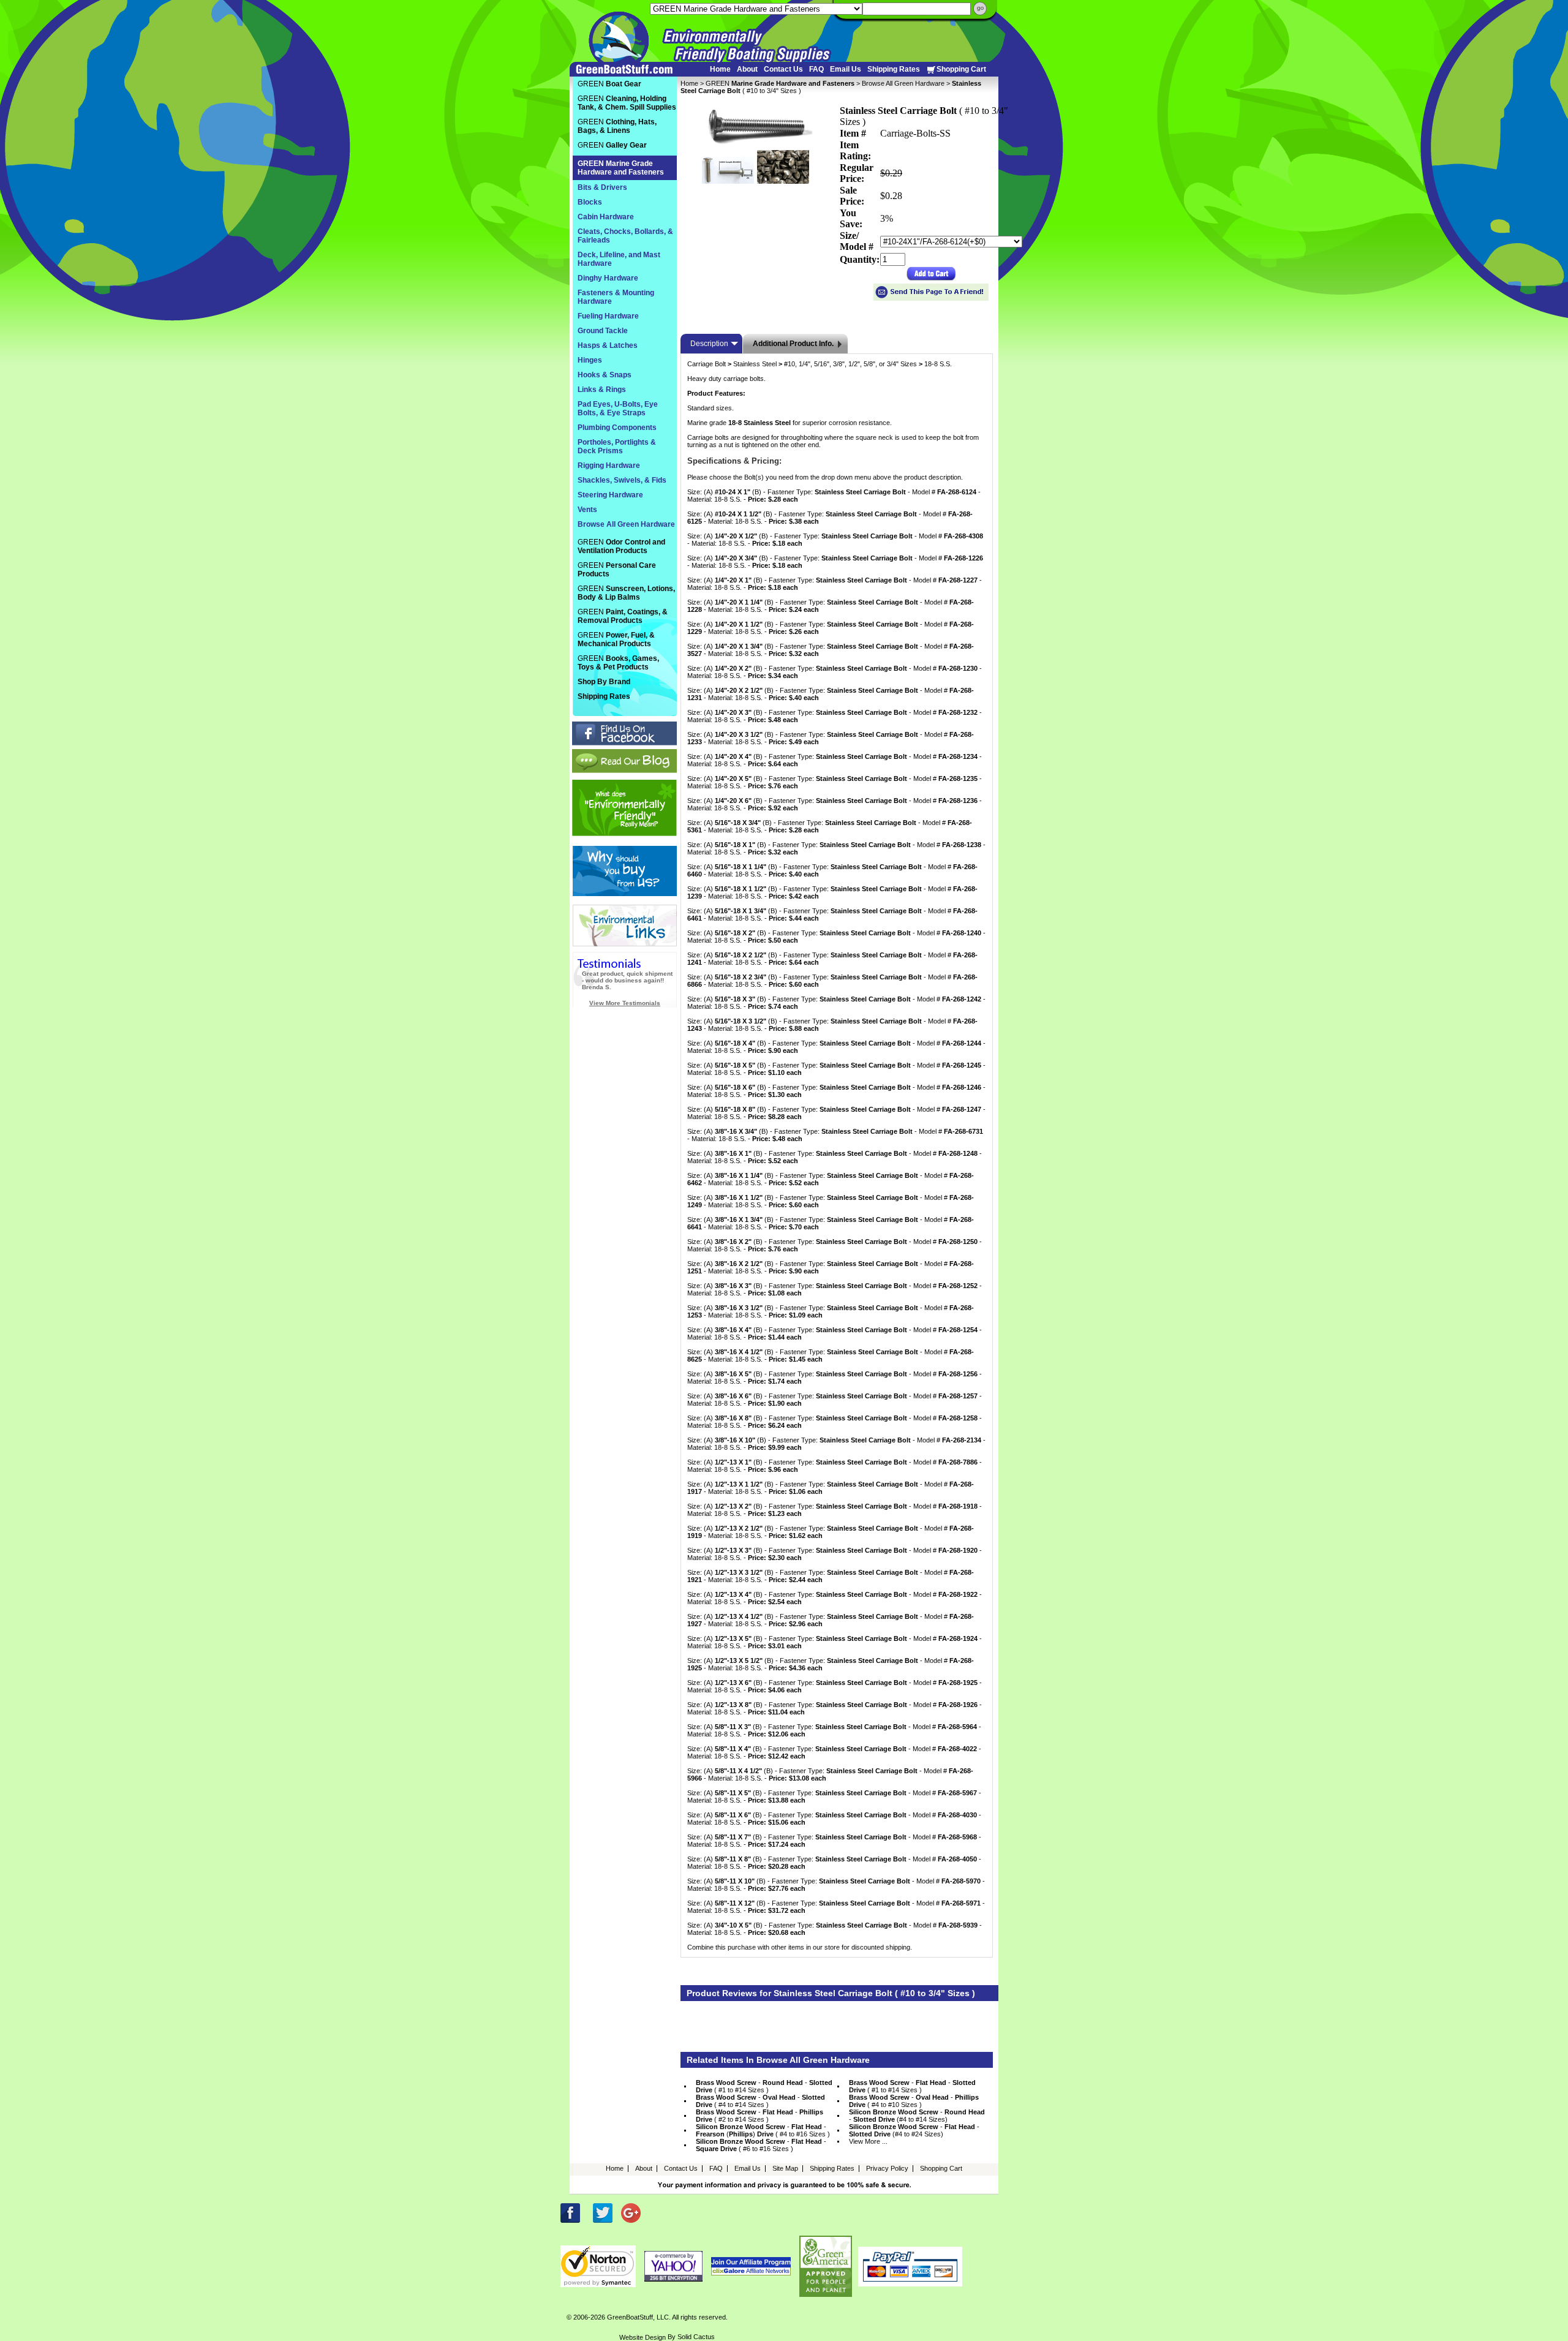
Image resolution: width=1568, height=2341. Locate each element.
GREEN (780, 83)
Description (709, 344)
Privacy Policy (887, 2168)
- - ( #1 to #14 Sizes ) (764, 2086)
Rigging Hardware (609, 466)
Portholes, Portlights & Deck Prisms (617, 447)
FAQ (816, 69)
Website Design (643, 2337)
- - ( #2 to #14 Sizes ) (759, 2116)
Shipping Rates (894, 69)
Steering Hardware (610, 495)
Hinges (590, 360)
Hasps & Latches (608, 345)
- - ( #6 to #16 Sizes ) (761, 2145)
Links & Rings (602, 390)
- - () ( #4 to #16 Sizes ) (763, 2130)
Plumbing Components (617, 428)
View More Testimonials (625, 1003)
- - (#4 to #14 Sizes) (917, 2116)
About (747, 69)
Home (720, 69)
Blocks (590, 202)
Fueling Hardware (608, 316)
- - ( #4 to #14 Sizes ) (760, 2101)
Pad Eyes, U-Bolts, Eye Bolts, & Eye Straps (618, 409)
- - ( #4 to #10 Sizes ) (914, 2101)
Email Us (846, 69)
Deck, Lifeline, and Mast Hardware (619, 259)
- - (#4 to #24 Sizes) (914, 2130)
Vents (587, 510)
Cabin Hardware (606, 217)
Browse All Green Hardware (903, 83)
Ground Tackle (603, 331)
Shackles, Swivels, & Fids (622, 480)
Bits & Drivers (602, 187)
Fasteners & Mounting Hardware (616, 297)
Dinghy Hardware (608, 278)
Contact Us (783, 69)
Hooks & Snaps (605, 375)
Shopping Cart (961, 69)
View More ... (868, 2141)
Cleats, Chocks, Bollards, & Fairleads (625, 236)
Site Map (785, 2168)
